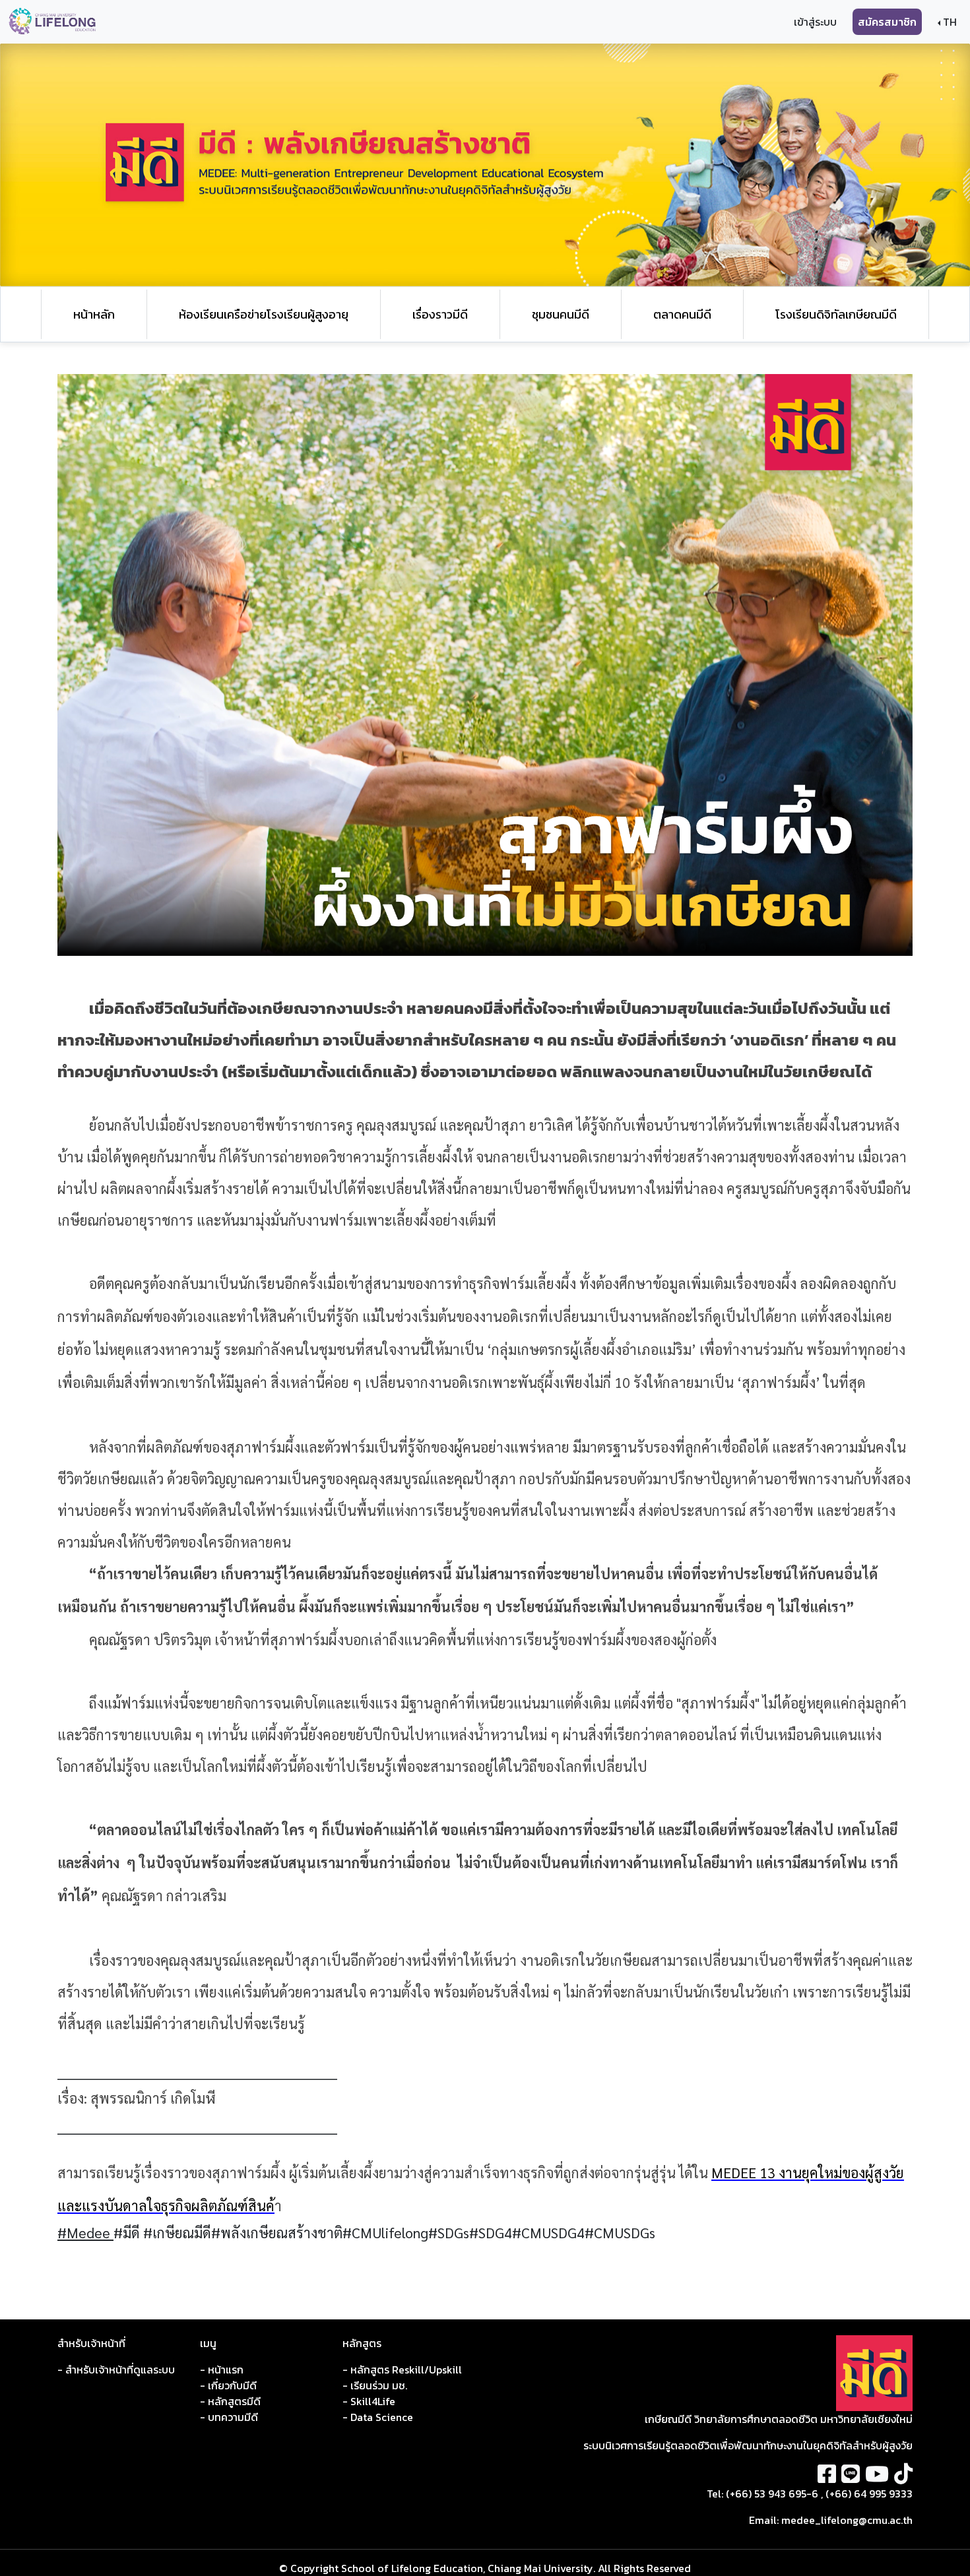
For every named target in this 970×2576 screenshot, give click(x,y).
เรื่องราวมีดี (440, 314)
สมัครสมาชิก (887, 22)
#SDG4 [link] (491, 2232)
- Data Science (378, 2417)
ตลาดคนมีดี (682, 314)
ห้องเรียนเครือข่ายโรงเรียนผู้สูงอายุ (264, 314)
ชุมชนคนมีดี (561, 314)
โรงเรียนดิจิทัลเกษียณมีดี (836, 314)
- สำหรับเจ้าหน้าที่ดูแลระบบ (116, 2370)
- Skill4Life (369, 2401)
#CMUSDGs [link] (620, 2232)
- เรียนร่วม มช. (375, 2385)
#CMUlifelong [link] (385, 2232)
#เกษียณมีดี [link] (177, 2232)
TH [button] (949, 22)
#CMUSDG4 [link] (548, 2232)
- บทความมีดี (229, 2417)
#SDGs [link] (449, 2232)
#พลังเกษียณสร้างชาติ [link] (277, 2232)
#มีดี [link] (128, 2232)
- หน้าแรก (222, 2370)
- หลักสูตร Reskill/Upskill (402, 2370)
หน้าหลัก (94, 314)
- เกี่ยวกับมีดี (228, 2385)
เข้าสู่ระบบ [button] (815, 22)
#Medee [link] (85, 2232)
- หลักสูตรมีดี (230, 2401)
